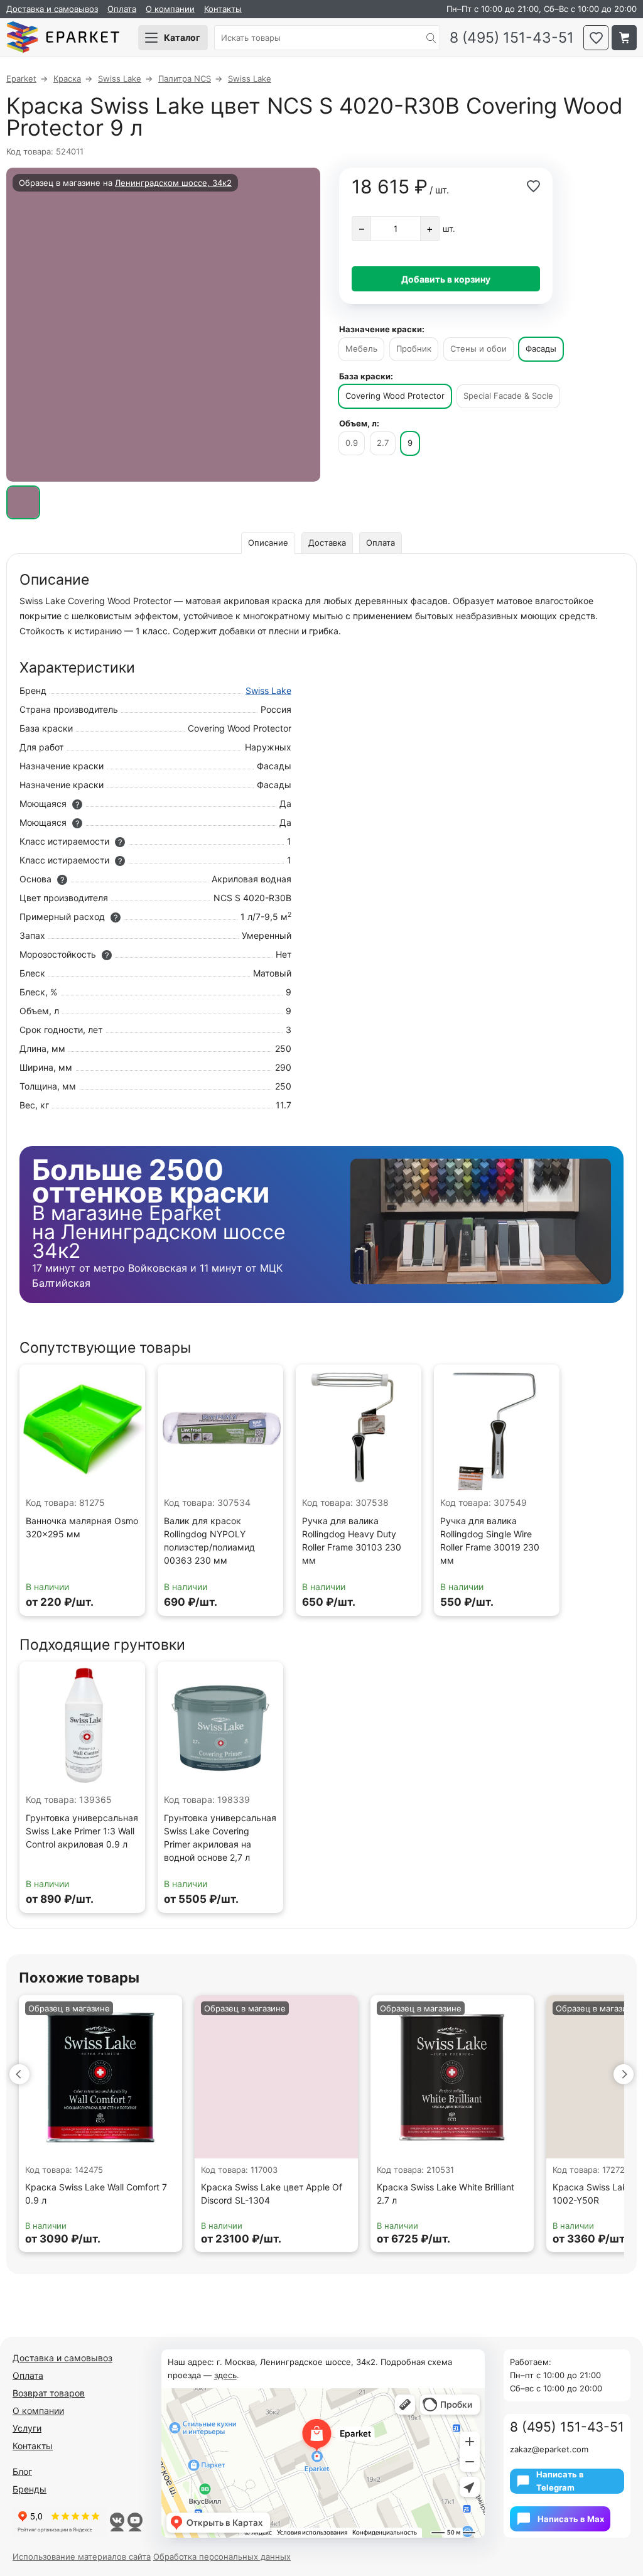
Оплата (122, 9)
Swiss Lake (268, 690)
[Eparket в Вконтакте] (117, 2522)
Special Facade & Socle (508, 396)
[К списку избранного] (596, 38)
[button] (19, 2074)
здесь (225, 2375)
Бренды (30, 2489)
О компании (170, 9)
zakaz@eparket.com (549, 2449)
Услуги (27, 2428)
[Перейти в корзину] (624, 38)
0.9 (352, 443)
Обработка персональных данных (222, 2557)
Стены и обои (478, 349)
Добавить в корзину (446, 279)
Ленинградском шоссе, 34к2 (173, 183)
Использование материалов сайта (82, 2557)
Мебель (361, 349)
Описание (268, 543)
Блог (22, 2471)
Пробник (414, 349)
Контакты (223, 9)
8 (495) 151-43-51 (512, 38)
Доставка (327, 543)
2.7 (383, 443)
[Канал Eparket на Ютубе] (135, 2522)
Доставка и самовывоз (52, 9)
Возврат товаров (49, 2393)
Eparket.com (63, 38)
